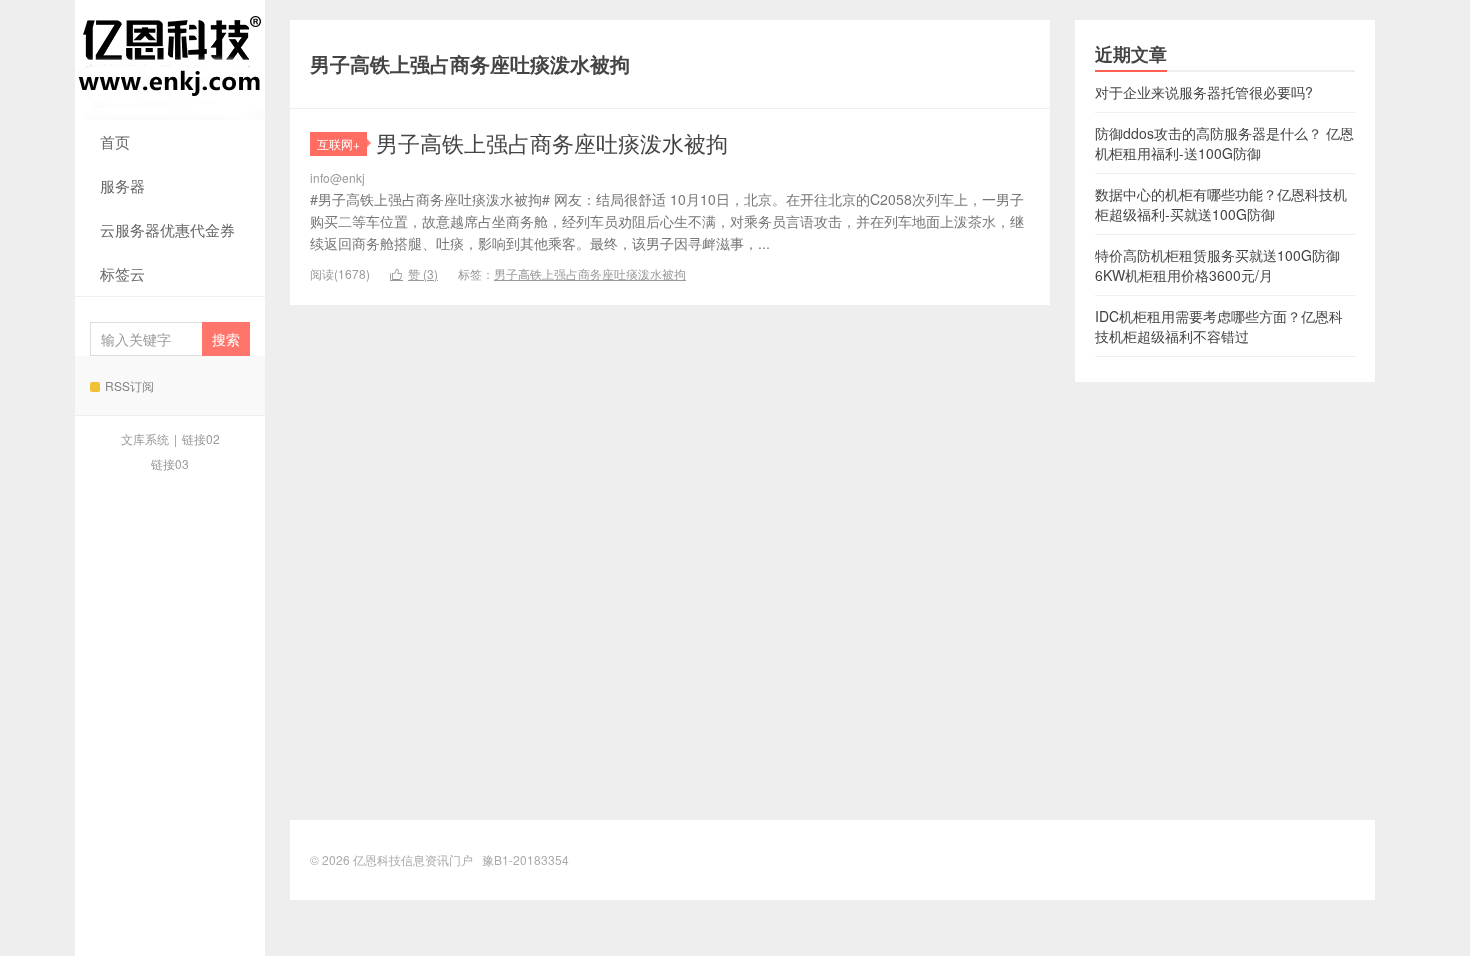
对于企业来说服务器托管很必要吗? (1204, 92)
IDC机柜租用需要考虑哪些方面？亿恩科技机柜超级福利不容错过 (1219, 326)
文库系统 (145, 438)
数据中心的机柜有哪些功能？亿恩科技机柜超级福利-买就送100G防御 (1221, 204)
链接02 (201, 438)
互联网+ (338, 143)
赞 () (414, 273)
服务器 (122, 185)
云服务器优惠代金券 (167, 229)
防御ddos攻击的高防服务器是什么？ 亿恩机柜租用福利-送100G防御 (1224, 143)
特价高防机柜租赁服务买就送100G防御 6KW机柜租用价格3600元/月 (1217, 265)
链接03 (170, 463)
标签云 (122, 273)
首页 (115, 141)
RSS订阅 (129, 385)
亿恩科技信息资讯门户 (170, 60)
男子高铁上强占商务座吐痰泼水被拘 (552, 142)
